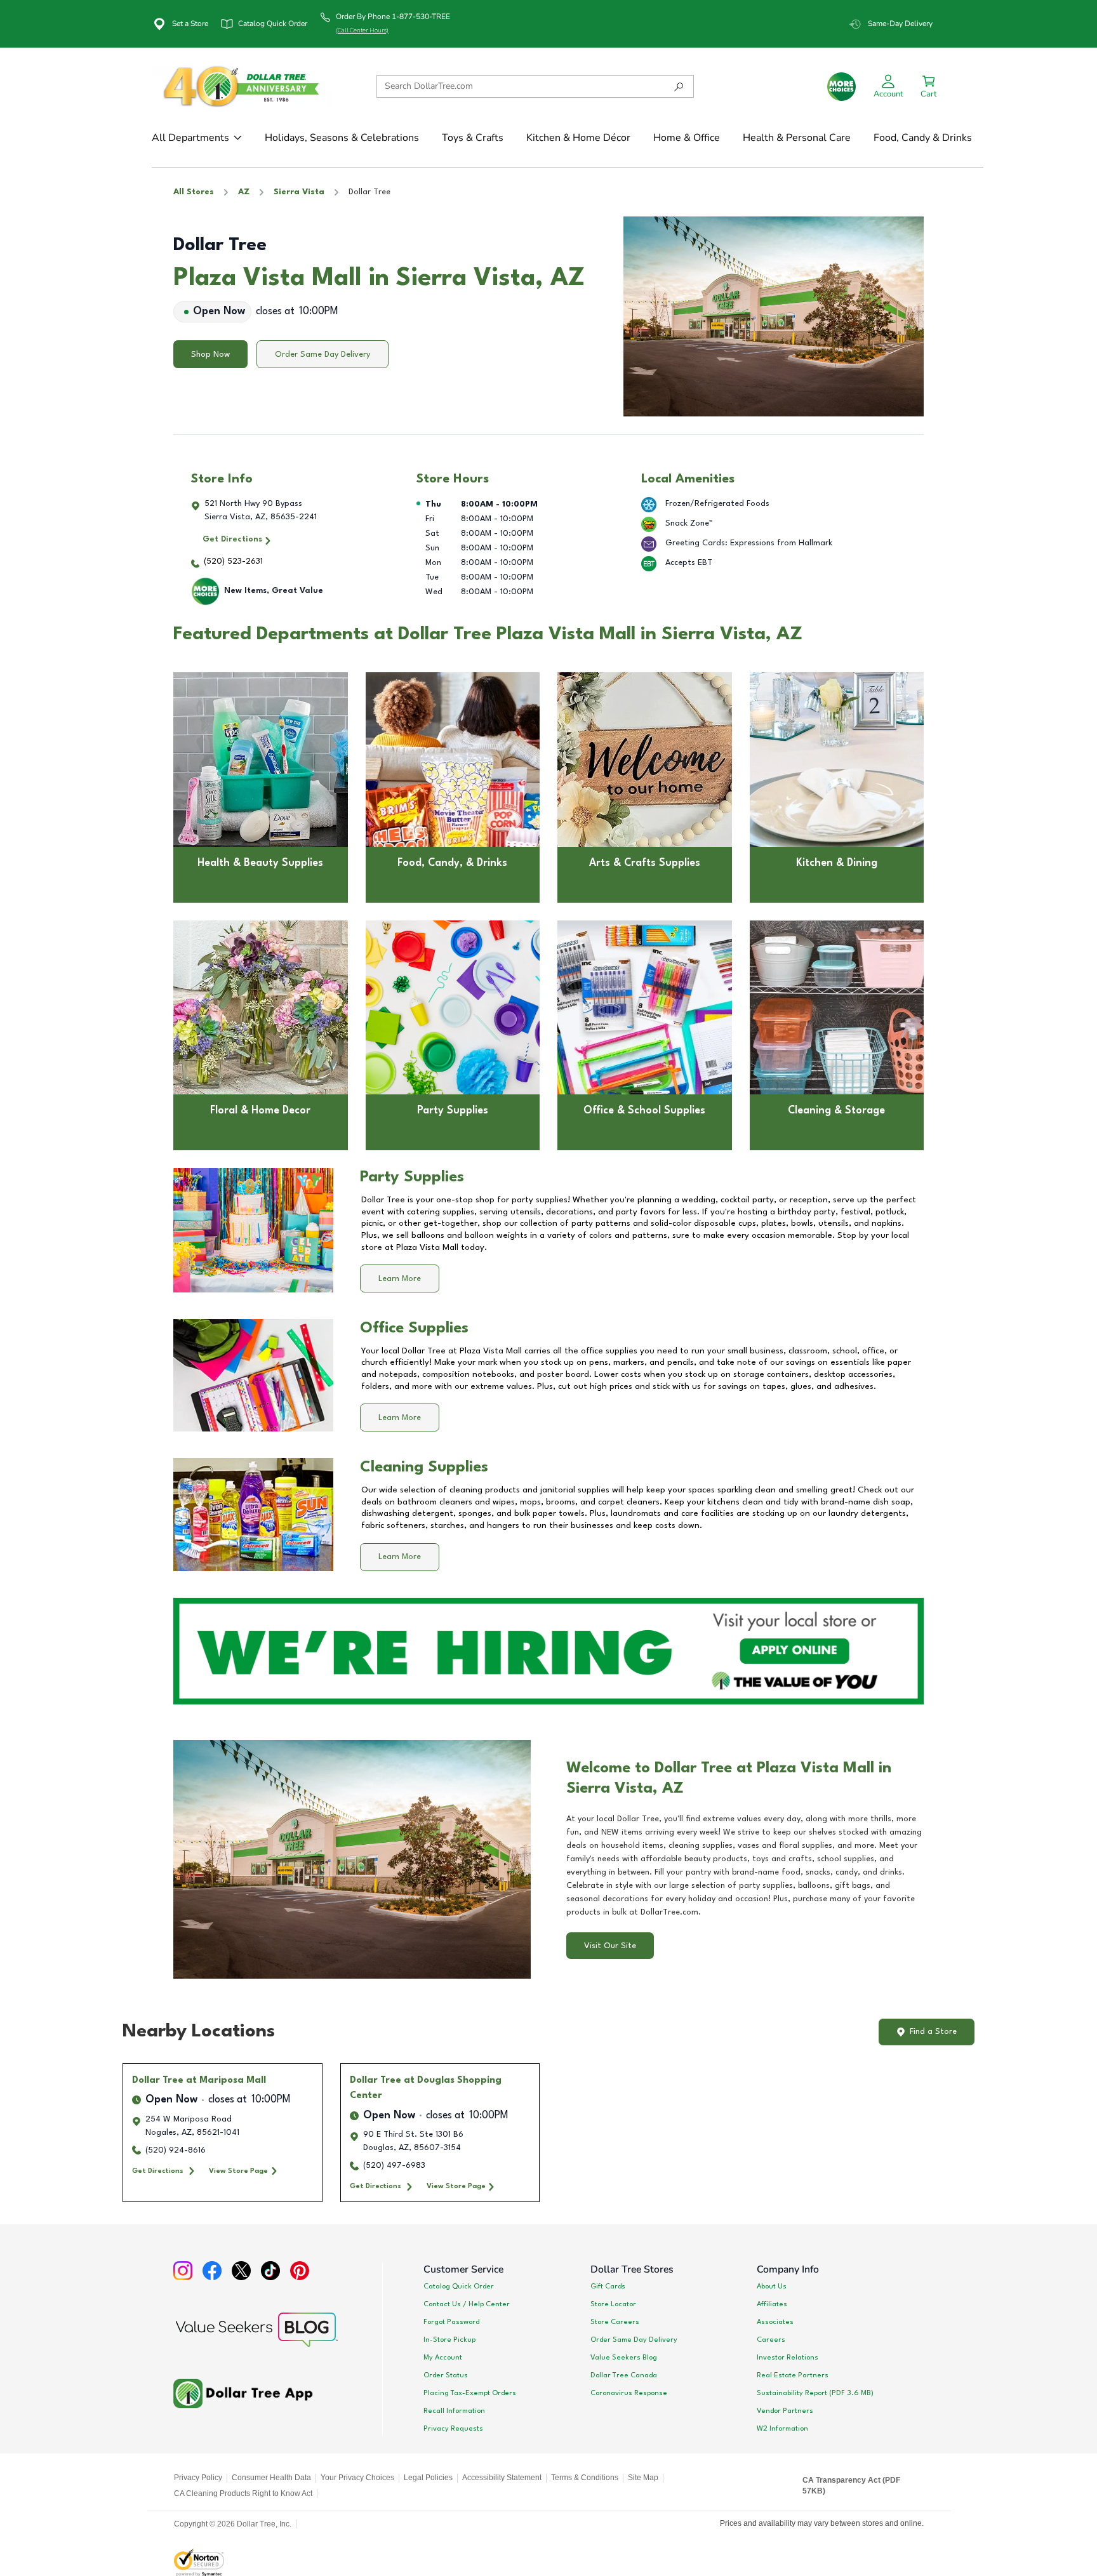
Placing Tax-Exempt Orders (470, 2393)
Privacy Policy (198, 2478)
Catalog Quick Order (459, 2287)
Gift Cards (608, 2287)
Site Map (643, 2478)
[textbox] (745, 1866)
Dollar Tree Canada (624, 2375)
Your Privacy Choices (357, 2478)
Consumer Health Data (271, 2478)
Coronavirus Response (629, 2393)
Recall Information (454, 2411)
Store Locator (613, 2304)
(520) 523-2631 (233, 561)
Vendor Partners (785, 2411)
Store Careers (615, 2322)
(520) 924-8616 (176, 2150)
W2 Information (782, 2429)
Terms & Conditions (585, 2478)
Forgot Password (451, 2322)
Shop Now (210, 355)
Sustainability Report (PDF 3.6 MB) (815, 2393)
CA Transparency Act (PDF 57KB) (851, 2486)
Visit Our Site (610, 1946)
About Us (772, 2287)
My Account (443, 2358)
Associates (775, 2322)
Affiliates (772, 2304)
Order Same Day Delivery (322, 355)
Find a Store (933, 2032)
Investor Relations (788, 2358)
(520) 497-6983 (394, 2166)
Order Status (446, 2375)
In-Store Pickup (449, 2340)
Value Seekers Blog (624, 2358)
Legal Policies (428, 2478)
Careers (771, 2340)
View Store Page (238, 2171)
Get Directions (232, 539)
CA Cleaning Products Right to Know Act (243, 2493)
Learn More (400, 1279)
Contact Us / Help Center (467, 2304)
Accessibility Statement (502, 2478)
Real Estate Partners (793, 2375)
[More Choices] (841, 87)
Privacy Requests (453, 2429)
